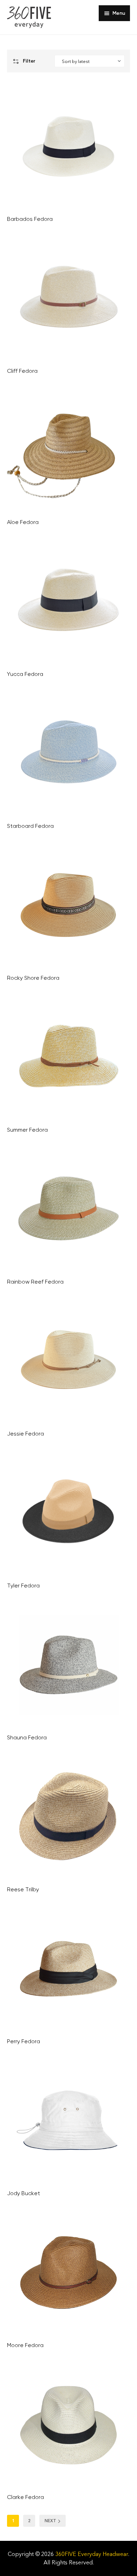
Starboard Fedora (30, 826)
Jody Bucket (24, 2193)
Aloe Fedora (23, 522)
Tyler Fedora (23, 1586)
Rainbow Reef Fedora (35, 1282)
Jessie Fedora (25, 1434)
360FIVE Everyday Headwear (92, 2554)
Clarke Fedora (25, 2497)
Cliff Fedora (22, 371)
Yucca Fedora (25, 674)
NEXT (50, 2521)
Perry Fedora (24, 2041)
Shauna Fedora (27, 1737)
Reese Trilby (23, 1889)
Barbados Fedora (30, 219)
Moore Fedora (25, 2345)
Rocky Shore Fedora (33, 978)
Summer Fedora (27, 1130)
